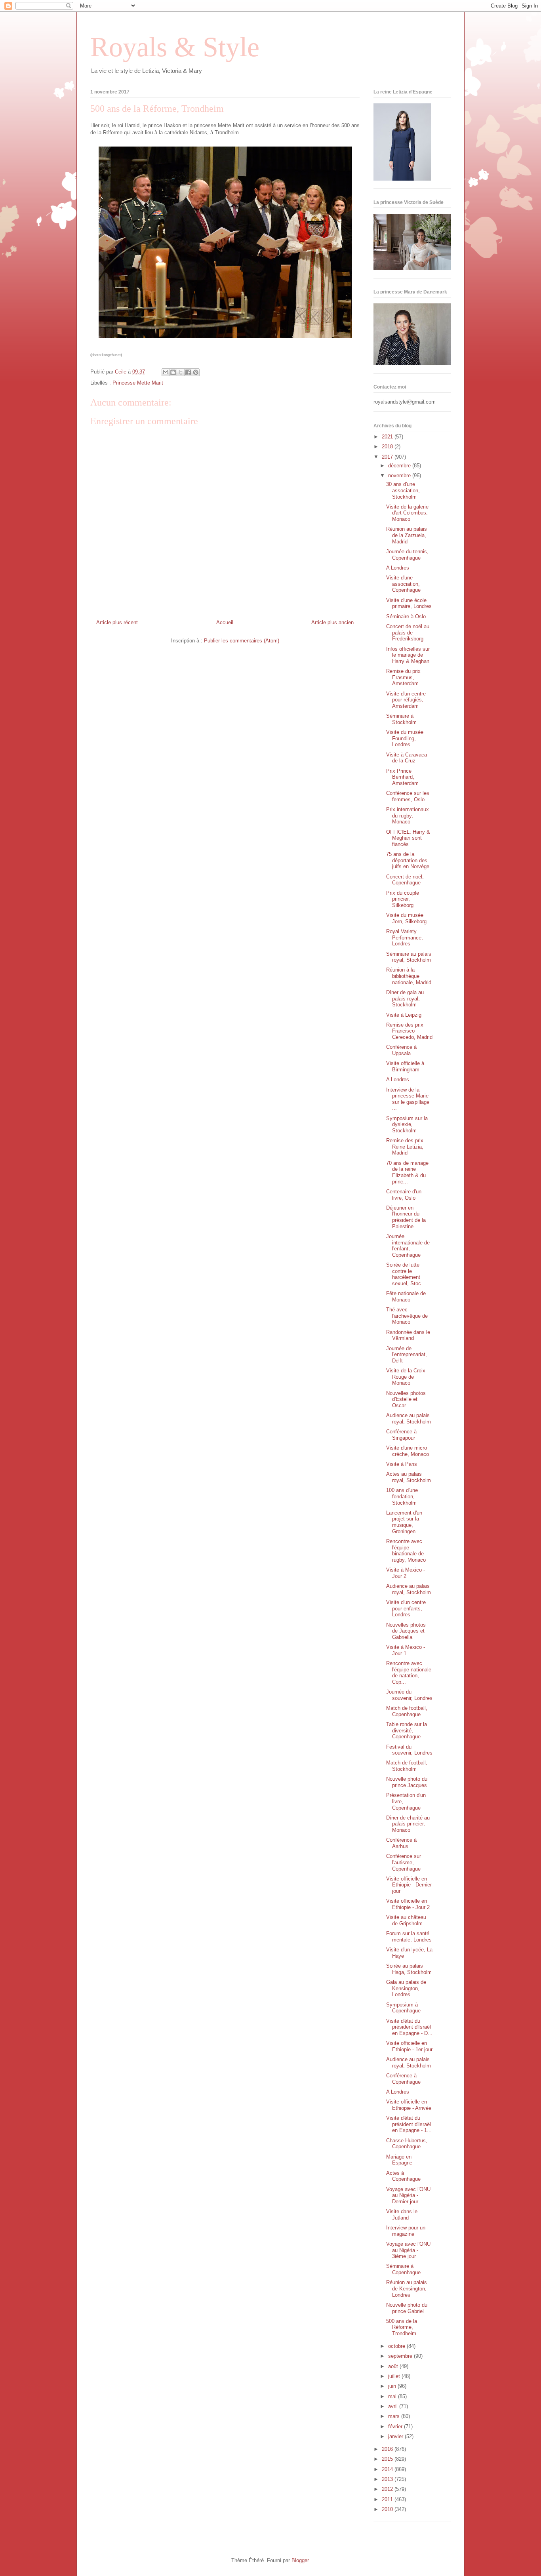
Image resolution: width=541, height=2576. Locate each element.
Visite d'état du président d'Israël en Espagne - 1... (409, 2124)
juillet (395, 2376)
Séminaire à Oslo (406, 616)
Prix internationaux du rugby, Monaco (408, 815)
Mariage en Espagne (399, 2160)
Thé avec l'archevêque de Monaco (407, 1316)
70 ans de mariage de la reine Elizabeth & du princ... (407, 1172)
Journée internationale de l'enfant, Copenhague (408, 1246)
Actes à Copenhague (403, 2176)
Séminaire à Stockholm (401, 719)
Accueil (225, 622)
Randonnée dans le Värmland (408, 1335)
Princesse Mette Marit (138, 383)
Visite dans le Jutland (402, 2215)
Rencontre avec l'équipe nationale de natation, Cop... (409, 1673)
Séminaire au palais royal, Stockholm (409, 957)
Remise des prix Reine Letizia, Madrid (405, 1147)
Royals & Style (175, 47)
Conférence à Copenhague (403, 2079)
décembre (400, 466)
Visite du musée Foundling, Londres (405, 738)
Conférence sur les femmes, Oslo (408, 796)
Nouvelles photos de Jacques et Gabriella (406, 1631)
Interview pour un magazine (406, 2231)
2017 (388, 457)
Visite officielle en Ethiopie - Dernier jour (409, 1885)
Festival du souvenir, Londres (409, 1750)
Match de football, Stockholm (407, 1766)
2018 (388, 447)
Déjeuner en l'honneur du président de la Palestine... (406, 1217)
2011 (388, 2499)
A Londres (398, 568)
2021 (388, 437)
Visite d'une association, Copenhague (403, 584)
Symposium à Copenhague (403, 2008)
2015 (388, 2459)
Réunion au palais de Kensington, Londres (407, 2288)
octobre (397, 2346)
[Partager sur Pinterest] (196, 372)
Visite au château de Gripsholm (406, 1920)
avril (394, 2406)
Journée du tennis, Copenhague (407, 555)
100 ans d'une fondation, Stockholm (402, 1496)
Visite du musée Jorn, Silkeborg (406, 918)
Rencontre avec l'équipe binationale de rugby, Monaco (406, 1551)
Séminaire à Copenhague (403, 2269)
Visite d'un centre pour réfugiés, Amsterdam (406, 700)
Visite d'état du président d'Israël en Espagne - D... (409, 2027)
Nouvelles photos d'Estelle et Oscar (406, 1399)
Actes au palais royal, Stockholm (409, 1477)
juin (393, 2386)
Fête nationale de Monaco (406, 1297)
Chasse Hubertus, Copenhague (407, 2144)
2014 (388, 2469)
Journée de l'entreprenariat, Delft (407, 1355)
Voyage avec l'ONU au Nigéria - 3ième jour (408, 2250)
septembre (401, 2356)
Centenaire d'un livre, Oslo (404, 1195)
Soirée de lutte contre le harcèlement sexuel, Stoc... (406, 1274)
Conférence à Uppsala (401, 1050)
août (394, 2366)
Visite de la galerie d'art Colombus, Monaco (407, 513)
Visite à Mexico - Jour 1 (406, 1650)
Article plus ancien (332, 622)
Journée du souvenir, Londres (409, 1695)
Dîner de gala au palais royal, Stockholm (405, 998)
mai (393, 2396)
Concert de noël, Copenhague (405, 880)
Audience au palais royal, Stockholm (409, 1419)
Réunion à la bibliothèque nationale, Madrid (409, 976)
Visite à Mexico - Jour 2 (406, 1573)
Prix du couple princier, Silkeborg (403, 899)
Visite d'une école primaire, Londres (409, 603)
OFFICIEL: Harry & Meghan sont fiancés (408, 838)
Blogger (300, 2560)
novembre (400, 475)
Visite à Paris (402, 1464)
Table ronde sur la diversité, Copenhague (407, 1730)
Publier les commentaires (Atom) (242, 641)
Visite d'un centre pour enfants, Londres (406, 1608)
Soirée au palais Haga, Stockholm (409, 1969)
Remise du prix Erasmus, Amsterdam (403, 677)
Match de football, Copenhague (407, 1711)
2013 (388, 2479)
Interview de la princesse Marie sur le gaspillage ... (408, 1099)
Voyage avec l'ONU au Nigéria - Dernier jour (408, 2195)
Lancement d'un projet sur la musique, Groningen (404, 1522)
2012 (388, 2489)
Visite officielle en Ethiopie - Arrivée (409, 2105)
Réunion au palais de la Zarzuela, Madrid (407, 535)
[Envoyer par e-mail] (166, 372)
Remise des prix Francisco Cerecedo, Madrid (409, 1031)
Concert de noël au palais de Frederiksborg (408, 633)
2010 (388, 2509)
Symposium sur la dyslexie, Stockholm (407, 1124)
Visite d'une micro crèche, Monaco (408, 1451)
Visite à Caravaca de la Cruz (407, 758)
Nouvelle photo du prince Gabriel (407, 2308)
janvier (396, 2436)
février (396, 2426)
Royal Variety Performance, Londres (405, 937)
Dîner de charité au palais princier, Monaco (408, 1824)
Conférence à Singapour (401, 1435)
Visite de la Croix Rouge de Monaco (406, 1377)
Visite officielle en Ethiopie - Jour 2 (408, 1904)
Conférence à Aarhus (401, 1843)
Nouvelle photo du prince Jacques (407, 1782)
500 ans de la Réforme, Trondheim (402, 2327)
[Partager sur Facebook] (188, 372)
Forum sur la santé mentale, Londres (409, 1937)
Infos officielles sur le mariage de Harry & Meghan (408, 655)
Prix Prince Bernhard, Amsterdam (402, 777)
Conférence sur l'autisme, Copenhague (404, 1862)
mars (395, 2416)
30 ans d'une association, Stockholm (403, 490)
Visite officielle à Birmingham (405, 1066)
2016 (388, 2449)
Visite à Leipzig (404, 1015)
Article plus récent (117, 622)
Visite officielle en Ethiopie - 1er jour (409, 2046)
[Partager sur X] (181, 372)
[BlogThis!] (173, 372)
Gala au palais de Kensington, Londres (406, 1988)
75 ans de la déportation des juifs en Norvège (408, 860)
